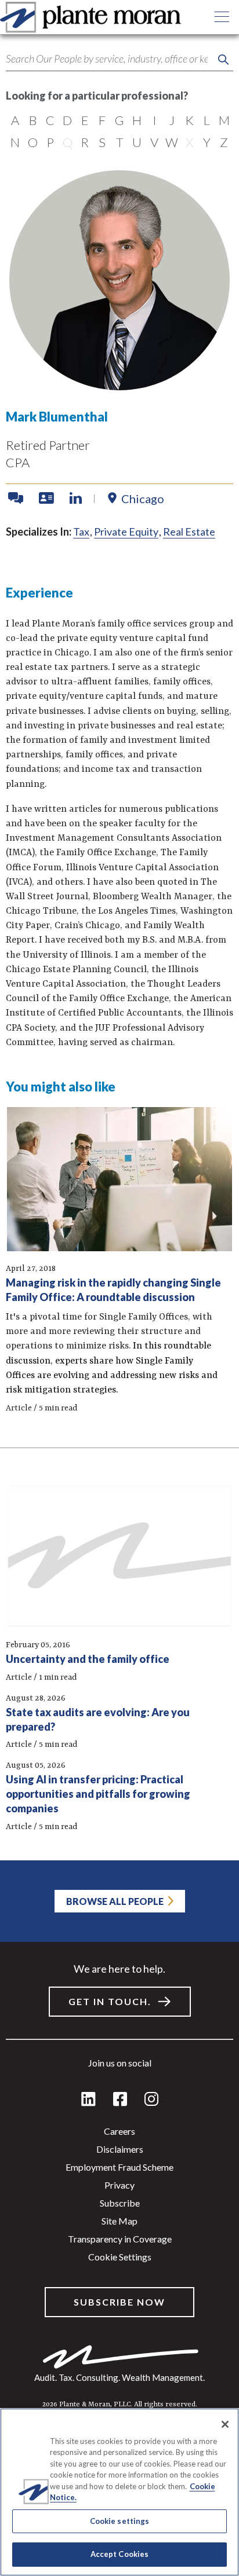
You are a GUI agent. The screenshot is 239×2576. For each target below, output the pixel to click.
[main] (119, 1288)
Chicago (143, 499)
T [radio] (120, 142)
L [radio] (207, 120)
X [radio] (189, 142)
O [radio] (33, 142)
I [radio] (155, 120)
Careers (119, 2131)
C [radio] (50, 120)
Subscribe (120, 2203)
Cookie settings (120, 2257)
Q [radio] (68, 142)
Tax (81, 532)
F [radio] (102, 120)
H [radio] (137, 120)
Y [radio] (207, 142)
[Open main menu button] (222, 17)
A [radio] (15, 120)
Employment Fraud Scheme (119, 2167)
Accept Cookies (120, 2554)
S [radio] (102, 142)
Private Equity (126, 532)
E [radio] (85, 120)
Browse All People (115, 1901)
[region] (119, 2492)
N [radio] (15, 142)
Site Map (119, 2221)
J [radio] (172, 120)
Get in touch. (110, 2001)
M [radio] (224, 120)
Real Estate (189, 532)
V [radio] (154, 142)
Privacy (119, 2185)
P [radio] (50, 142)
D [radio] (67, 120)
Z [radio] (224, 142)
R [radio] (85, 142)
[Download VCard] (48, 499)
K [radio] (189, 120)
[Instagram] (151, 2100)
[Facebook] (120, 2100)
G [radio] (119, 120)
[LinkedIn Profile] (76, 499)
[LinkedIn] (88, 2100)
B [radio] (33, 120)
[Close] (225, 2424)
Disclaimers (120, 2149)
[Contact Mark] (17, 499)
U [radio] (137, 142)
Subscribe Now (119, 2302)
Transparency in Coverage (120, 2239)
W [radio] (172, 142)
